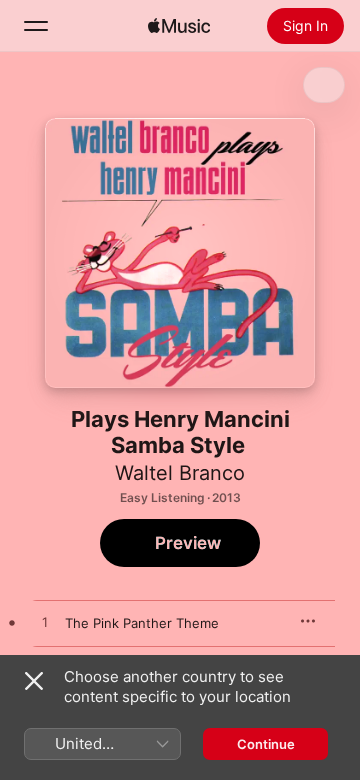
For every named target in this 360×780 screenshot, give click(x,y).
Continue (266, 744)
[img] (179, 26)
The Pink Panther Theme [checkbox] (142, 623)
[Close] (34, 681)
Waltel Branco (180, 473)
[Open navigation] (36, 26)
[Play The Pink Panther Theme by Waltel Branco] (45, 623)
